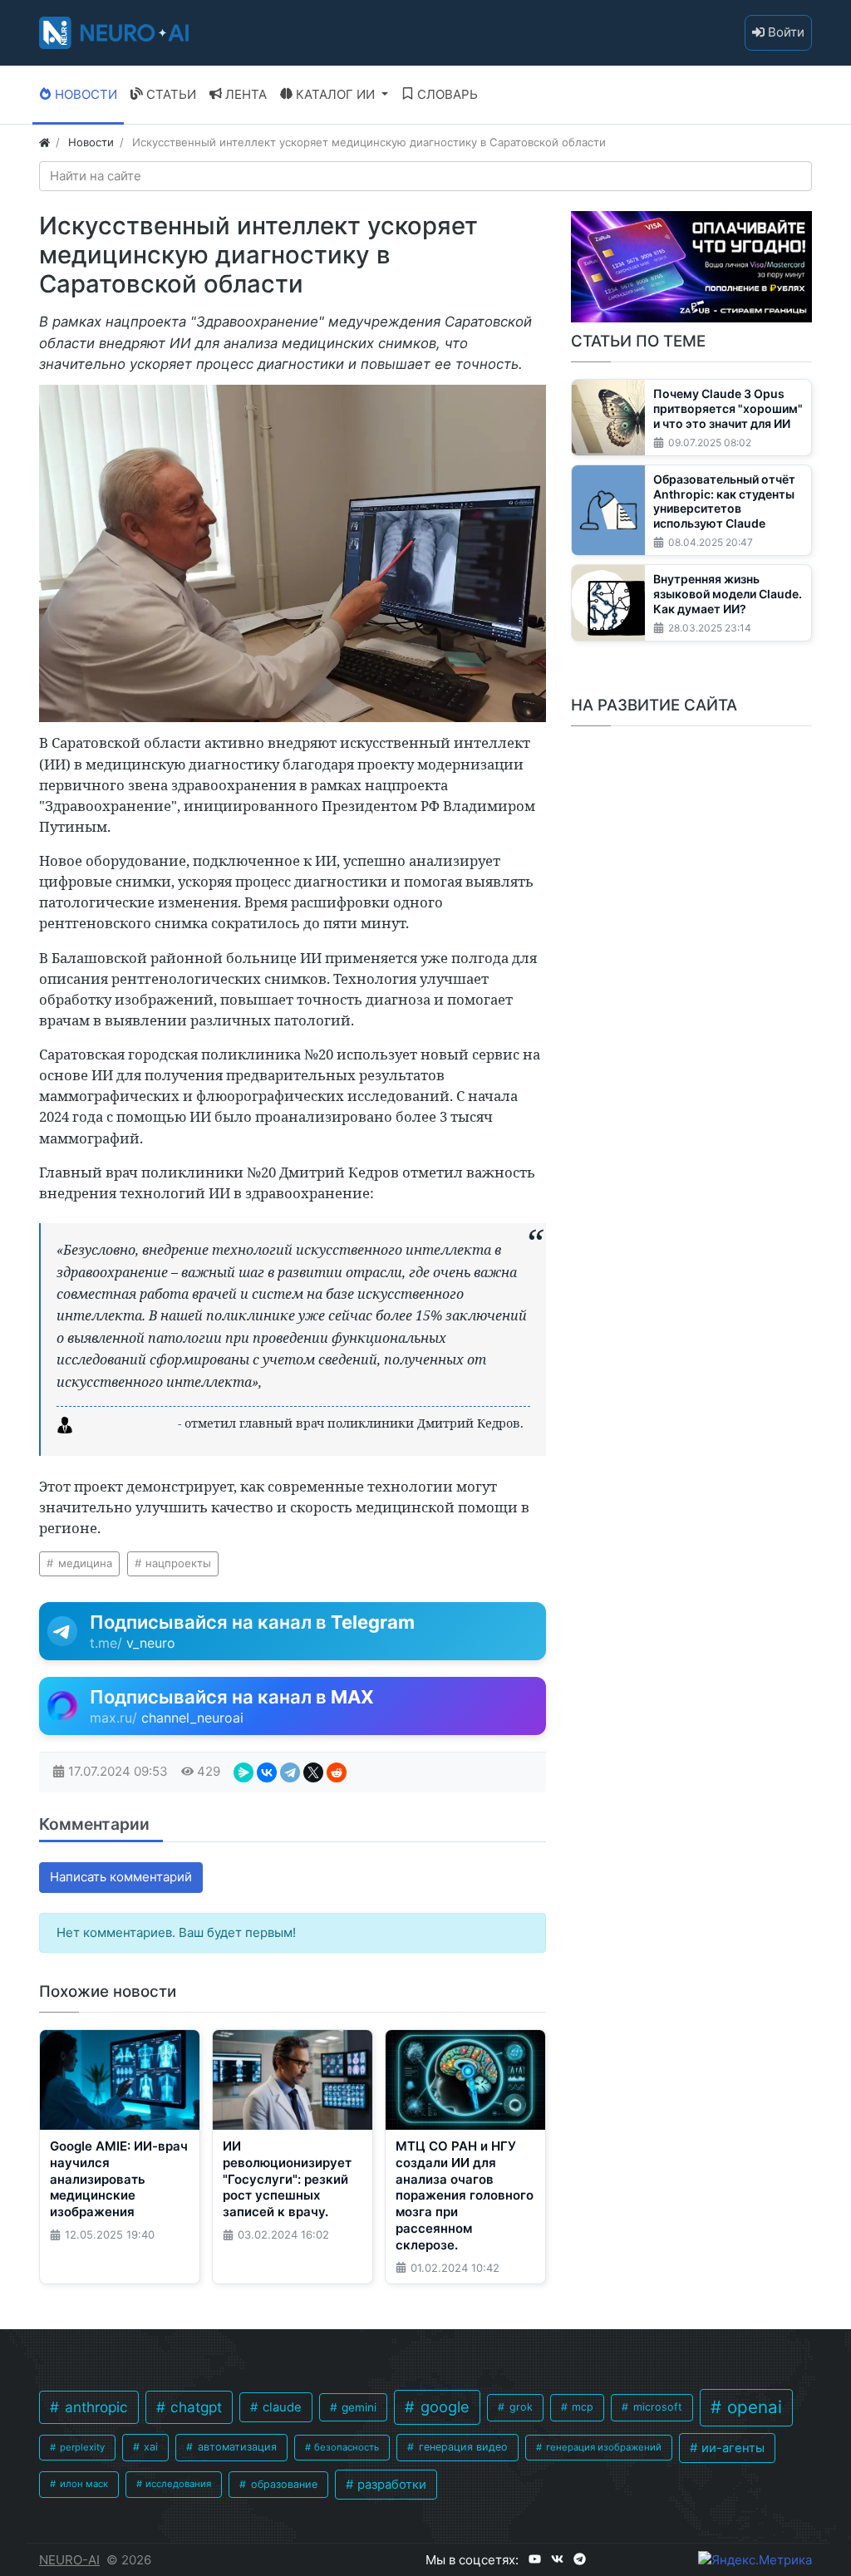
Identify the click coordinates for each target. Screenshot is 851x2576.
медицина (84, 1563)
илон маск (83, 2484)
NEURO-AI (69, 2560)
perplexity (81, 2447)
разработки (390, 2485)
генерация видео (462, 2447)
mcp (581, 2407)
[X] (313, 1772)
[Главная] (44, 142)
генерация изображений (603, 2447)
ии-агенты (731, 2448)
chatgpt (194, 2407)
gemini (357, 2407)
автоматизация (236, 2447)
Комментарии (94, 1824)
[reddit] (337, 1772)
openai (752, 2407)
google (443, 2406)
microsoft (656, 2407)
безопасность (345, 2447)
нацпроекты (177, 1563)
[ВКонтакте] (267, 1772)
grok (519, 2407)
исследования (177, 2484)
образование (283, 2484)
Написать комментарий (121, 1877)
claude (280, 2407)
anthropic (94, 2407)
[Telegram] (290, 1772)
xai (149, 2447)
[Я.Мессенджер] (243, 1772)
